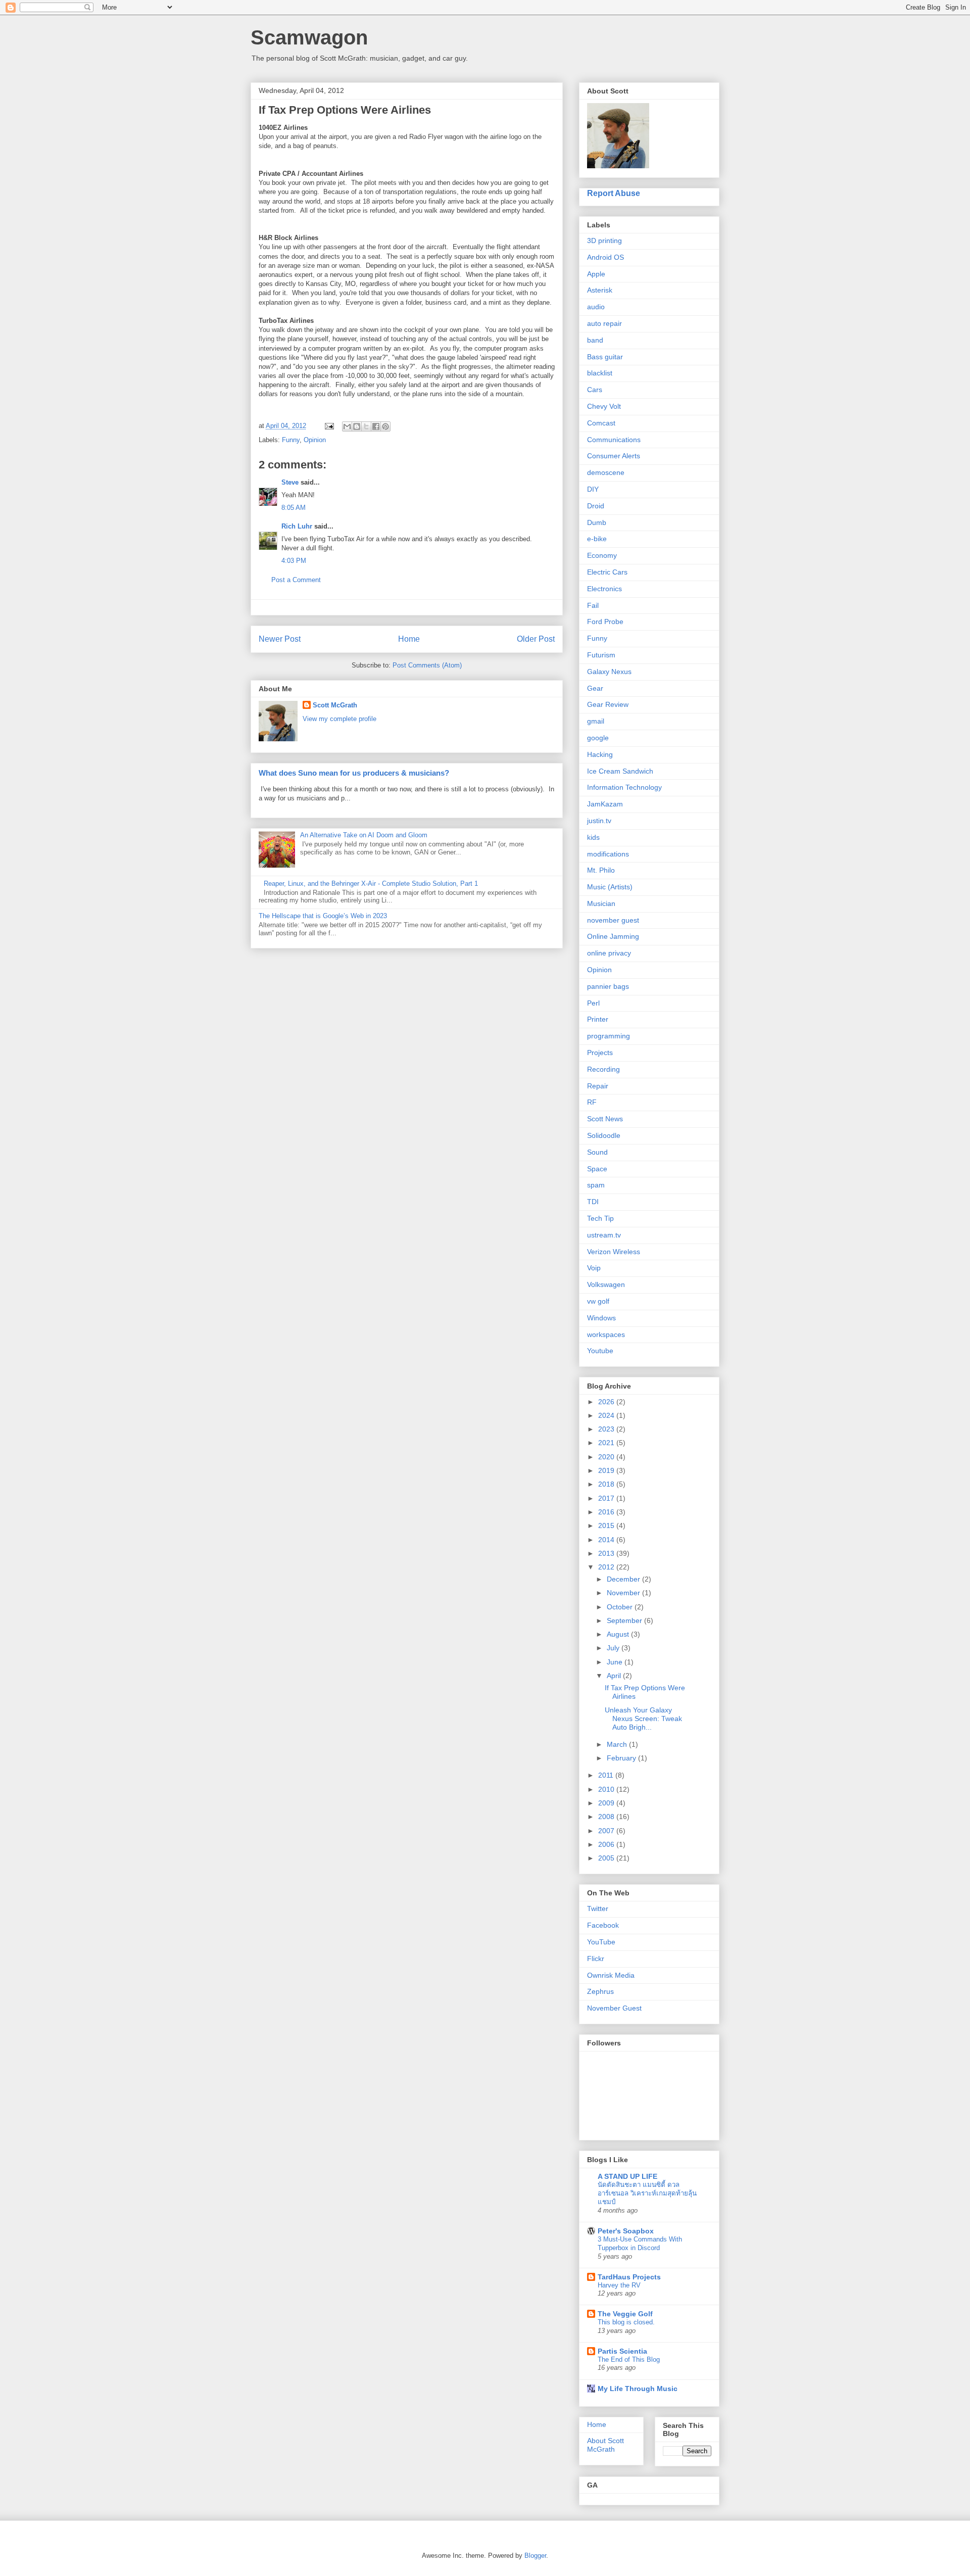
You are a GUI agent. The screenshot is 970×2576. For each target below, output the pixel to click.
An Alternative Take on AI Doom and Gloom (364, 835)
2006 (607, 1844)
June (616, 1662)
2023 (607, 1429)
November (624, 1593)
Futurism (601, 655)
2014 (607, 1540)
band (595, 340)
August (619, 1634)
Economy (602, 555)
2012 (607, 1567)
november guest (613, 920)
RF (592, 1102)
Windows (601, 1318)
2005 (607, 1858)
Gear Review (608, 704)
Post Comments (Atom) (427, 665)
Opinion (315, 440)
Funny (291, 440)
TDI (593, 1202)
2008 (607, 1817)
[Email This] (347, 426)
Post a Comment (296, 580)
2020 (607, 1457)
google (598, 738)
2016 (607, 1512)
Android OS (605, 257)
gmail (596, 721)
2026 (607, 1402)
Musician (601, 903)
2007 (607, 1831)
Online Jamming (613, 936)
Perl (593, 1003)
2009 (607, 1803)
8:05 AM (294, 508)
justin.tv (599, 821)
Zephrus (600, 1991)
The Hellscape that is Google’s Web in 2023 (323, 916)
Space (597, 1169)
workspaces (606, 1334)
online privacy (609, 953)
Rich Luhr (297, 526)
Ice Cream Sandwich (620, 771)
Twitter (598, 1909)
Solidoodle (604, 1135)
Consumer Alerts (614, 456)
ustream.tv (604, 1235)
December (624, 1579)
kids (593, 837)
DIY (593, 489)
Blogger (535, 2556)
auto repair (604, 323)
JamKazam (605, 804)
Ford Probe (605, 622)
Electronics (604, 589)
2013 (607, 1553)
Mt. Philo (601, 870)
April (615, 1676)
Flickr (596, 1959)
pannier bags (608, 986)
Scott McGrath (335, 705)
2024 (607, 1415)
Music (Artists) (610, 887)
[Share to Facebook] (376, 426)
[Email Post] (329, 426)
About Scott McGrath (605, 2445)
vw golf (598, 1301)
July (614, 1648)
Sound (597, 1152)
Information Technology (624, 787)
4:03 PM (294, 561)
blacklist (600, 373)
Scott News (605, 1119)
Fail (593, 605)
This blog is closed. (626, 2322)
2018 (607, 1484)
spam (596, 1185)
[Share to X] (366, 426)
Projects (600, 1053)
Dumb (597, 522)
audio (596, 307)
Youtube (600, 1351)
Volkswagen (606, 1284)
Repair (598, 1086)
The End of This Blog (629, 2359)
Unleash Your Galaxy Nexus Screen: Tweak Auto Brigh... (643, 1719)
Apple (596, 274)
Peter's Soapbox (626, 2231)
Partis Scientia (622, 2351)
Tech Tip (600, 1218)
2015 (607, 1525)
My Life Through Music (638, 2389)
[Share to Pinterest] (385, 426)
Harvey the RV (619, 2285)
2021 (607, 1443)
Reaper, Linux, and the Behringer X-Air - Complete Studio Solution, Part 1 (371, 884)
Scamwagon (309, 37)
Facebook (603, 1925)
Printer (598, 1019)
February (622, 1758)
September (625, 1620)
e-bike (597, 539)
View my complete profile (339, 719)
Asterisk (600, 290)
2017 (607, 1498)
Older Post (536, 639)
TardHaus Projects (629, 2277)
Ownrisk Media (611, 1975)
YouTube (601, 1942)
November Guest (614, 2008)
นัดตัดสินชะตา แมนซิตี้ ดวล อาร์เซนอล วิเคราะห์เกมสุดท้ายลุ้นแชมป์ (647, 2193)
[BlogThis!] (357, 426)
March (618, 1744)
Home (409, 639)
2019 (607, 1470)
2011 (607, 1775)
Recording (603, 1069)
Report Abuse (614, 193)
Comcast (601, 423)
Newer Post (280, 639)
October (621, 1607)
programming (609, 1036)
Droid (596, 506)
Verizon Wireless (614, 1252)
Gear (595, 688)
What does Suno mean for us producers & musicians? (354, 773)
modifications (608, 854)
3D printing (604, 241)
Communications (614, 440)
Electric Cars (607, 572)
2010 (607, 1789)
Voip (594, 1268)
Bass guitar (605, 357)
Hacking (600, 754)
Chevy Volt (604, 406)
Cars (595, 390)
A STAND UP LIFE (627, 2176)
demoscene (606, 472)
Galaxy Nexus (609, 672)
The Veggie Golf (625, 2314)
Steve (290, 482)
